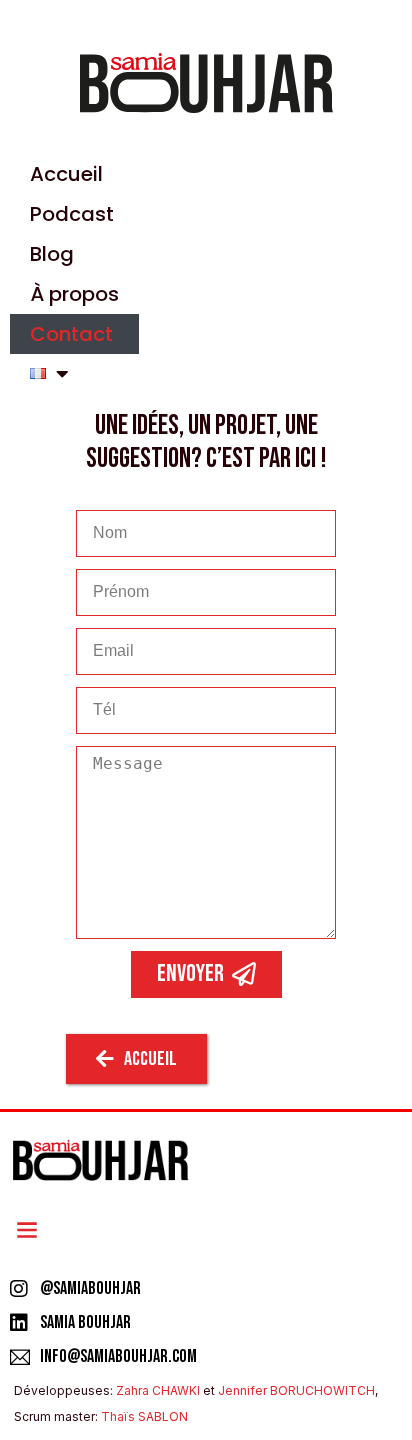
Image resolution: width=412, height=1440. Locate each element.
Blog (52, 254)
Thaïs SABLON (144, 1416)
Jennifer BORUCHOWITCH (296, 1390)
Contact (71, 334)
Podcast (72, 214)
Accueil (66, 174)
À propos (74, 294)
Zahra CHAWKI (158, 1390)
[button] (26, 1229)
